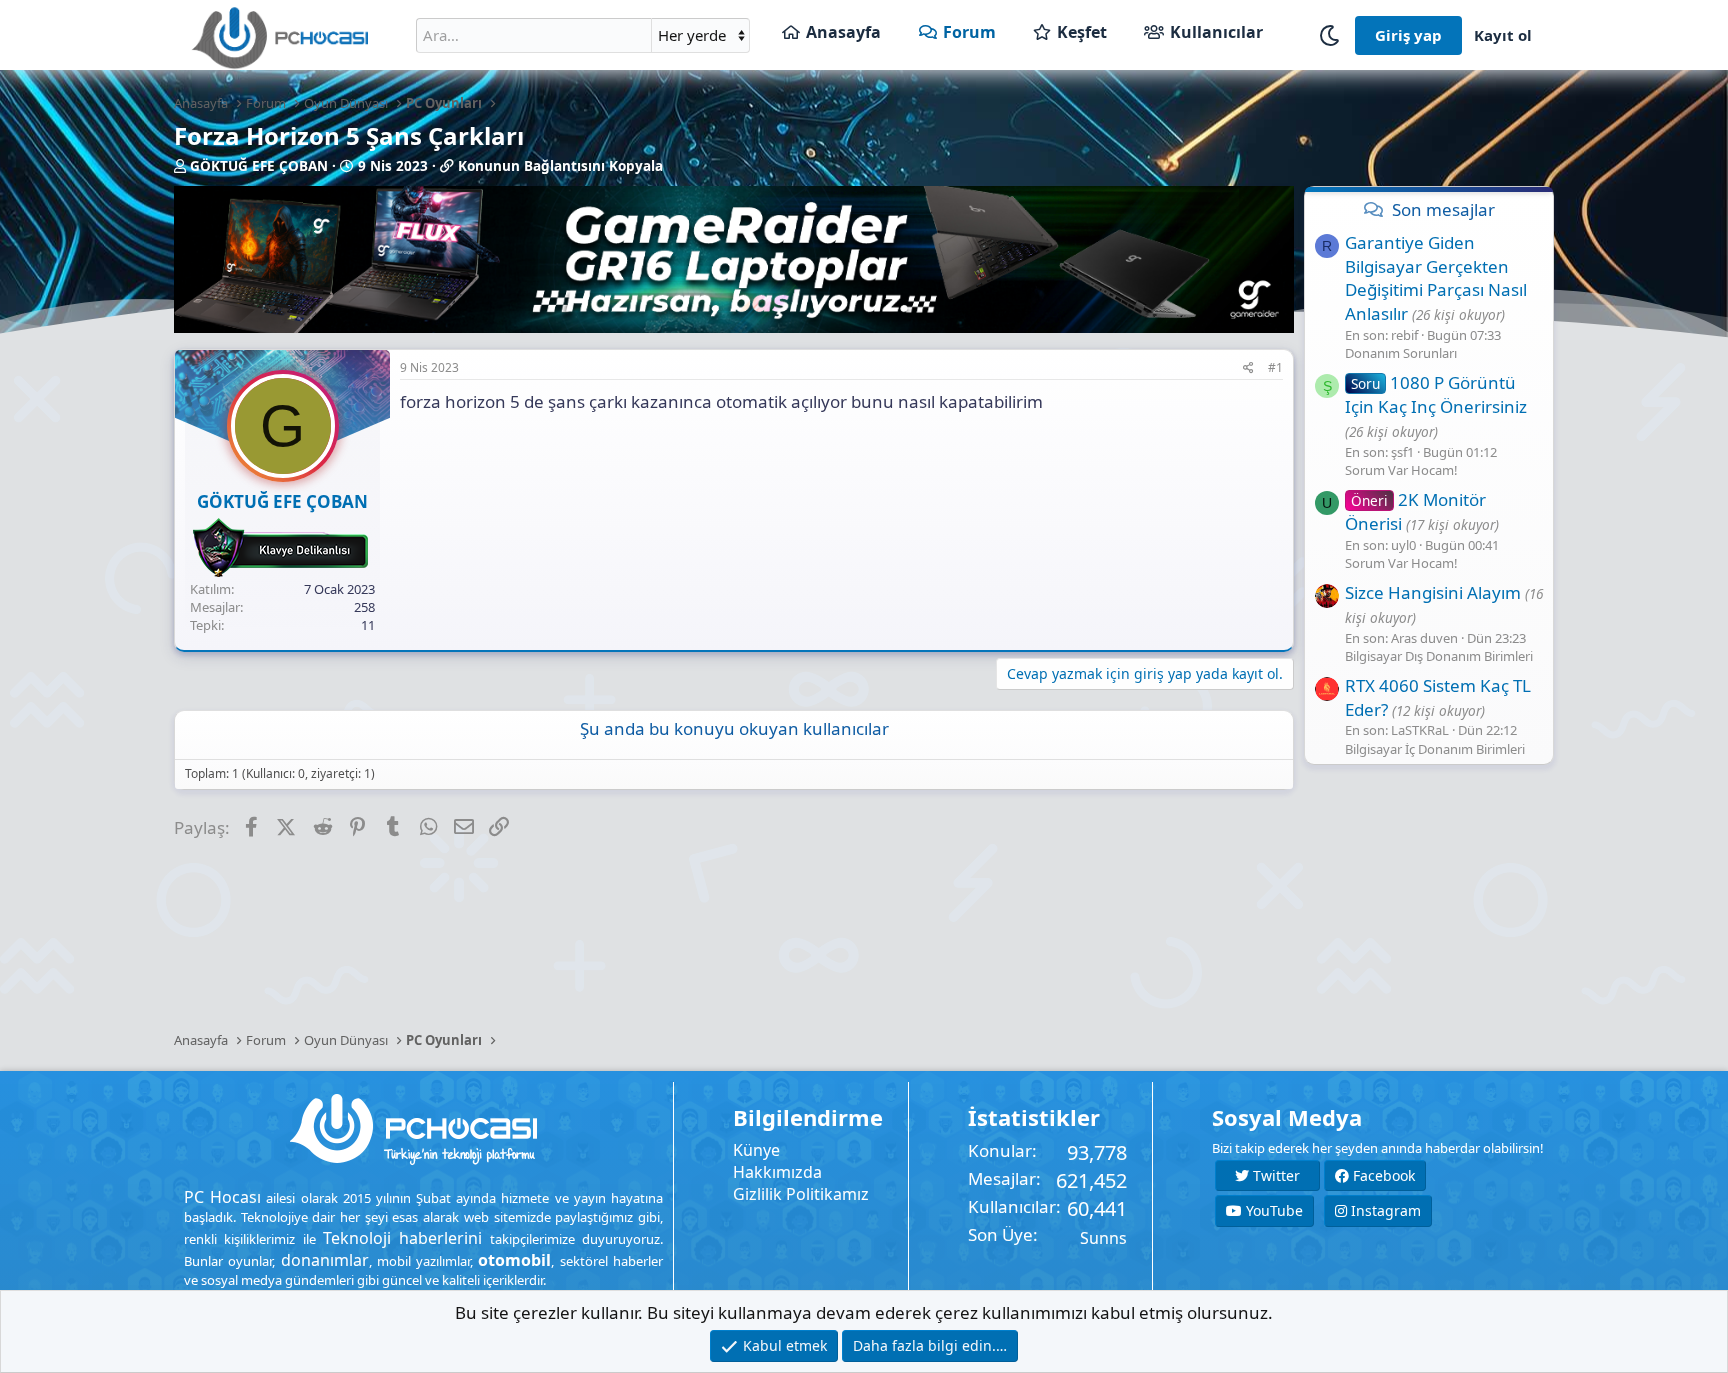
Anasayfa (843, 32)
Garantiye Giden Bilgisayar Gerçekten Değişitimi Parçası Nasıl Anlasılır (1436, 278)
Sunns (1103, 1238)
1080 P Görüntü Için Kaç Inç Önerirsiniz (1436, 394)
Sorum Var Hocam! (1401, 470)
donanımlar (325, 1260)
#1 (1275, 367)
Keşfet (1082, 32)
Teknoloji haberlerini (402, 1238)
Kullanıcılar (1216, 32)
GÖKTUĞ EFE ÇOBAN (259, 166)
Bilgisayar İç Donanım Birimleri (1435, 749)
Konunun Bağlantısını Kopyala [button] (560, 166)
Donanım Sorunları (1401, 353)
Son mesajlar (1443, 209)
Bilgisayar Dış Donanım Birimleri (1439, 656)
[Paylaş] (1248, 368)
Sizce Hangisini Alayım (1433, 592)
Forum (969, 32)
